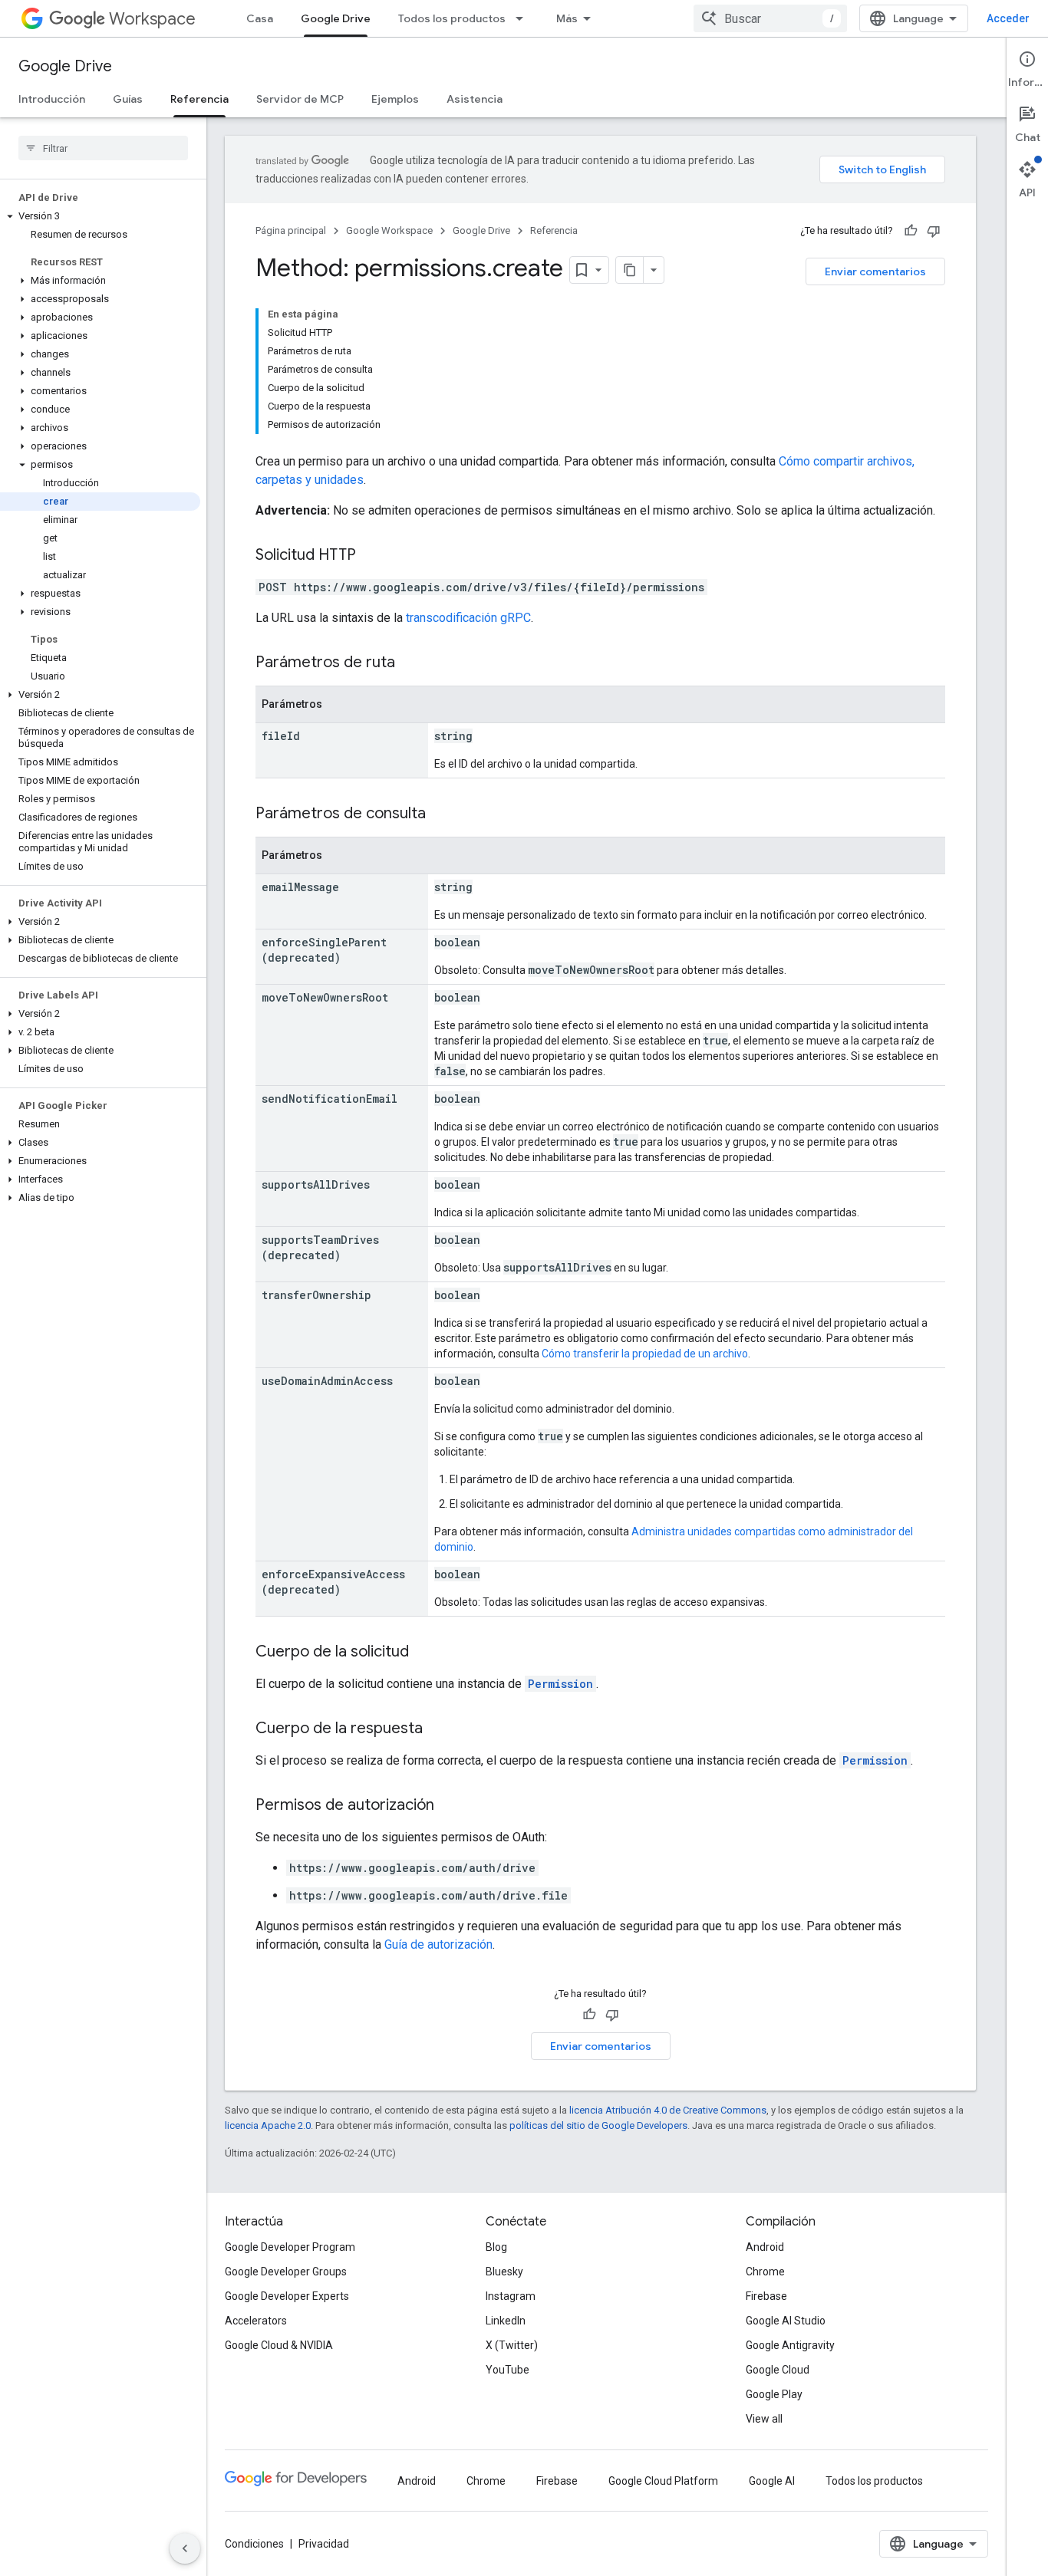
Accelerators (256, 2321)
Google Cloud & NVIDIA (279, 2345)
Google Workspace (389, 230)
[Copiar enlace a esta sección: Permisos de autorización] (450, 1806)
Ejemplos (395, 99)
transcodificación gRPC (468, 618)
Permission (560, 1684)
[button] (100, 216)
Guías (128, 99)
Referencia (199, 99)
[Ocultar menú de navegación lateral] (185, 2548)
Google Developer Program (290, 2247)
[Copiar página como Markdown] (630, 270)
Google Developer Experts (287, 2296)
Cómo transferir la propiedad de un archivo (645, 1354)
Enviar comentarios (875, 271)
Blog (496, 2247)
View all (764, 2419)
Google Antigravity (790, 2345)
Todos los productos (452, 18)
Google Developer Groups (286, 2272)
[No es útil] (934, 231)
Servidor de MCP (300, 99)
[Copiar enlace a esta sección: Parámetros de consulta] (441, 814)
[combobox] (770, 18)
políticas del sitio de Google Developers (598, 2125)
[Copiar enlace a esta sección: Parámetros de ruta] (410, 663)
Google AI (772, 2481)
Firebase (766, 2296)
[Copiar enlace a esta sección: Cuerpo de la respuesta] (438, 1729)
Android (765, 2247)
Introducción (52, 99)
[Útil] (911, 231)
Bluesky (504, 2272)
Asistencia (475, 99)
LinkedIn (506, 2321)
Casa (260, 18)
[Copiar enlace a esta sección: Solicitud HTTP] (371, 556)
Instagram (511, 2296)
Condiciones (254, 2544)
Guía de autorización (438, 1944)
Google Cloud (778, 2370)
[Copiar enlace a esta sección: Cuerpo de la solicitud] (424, 1653)
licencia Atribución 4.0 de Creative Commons (668, 2110)
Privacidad (324, 2544)
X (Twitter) (512, 2345)
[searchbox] (103, 148)
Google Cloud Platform (663, 2481)
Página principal (291, 230)
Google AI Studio (786, 2321)
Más (567, 18)
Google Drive (336, 18)
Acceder (1008, 18)
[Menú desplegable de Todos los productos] (524, 18)
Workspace (152, 19)
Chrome (765, 2272)
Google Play (774, 2394)
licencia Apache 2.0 (268, 2125)
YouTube (508, 2370)
